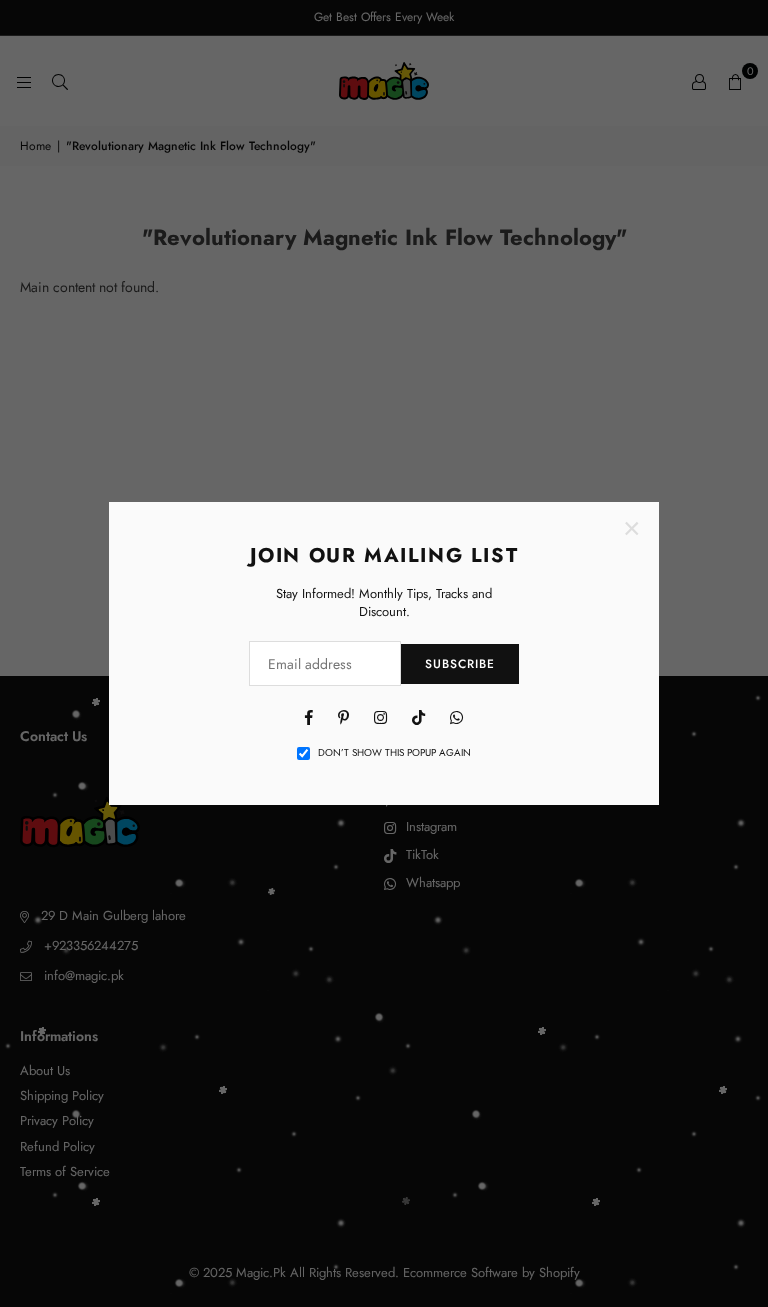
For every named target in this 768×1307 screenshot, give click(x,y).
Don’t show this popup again (394, 753)
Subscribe (460, 664)
